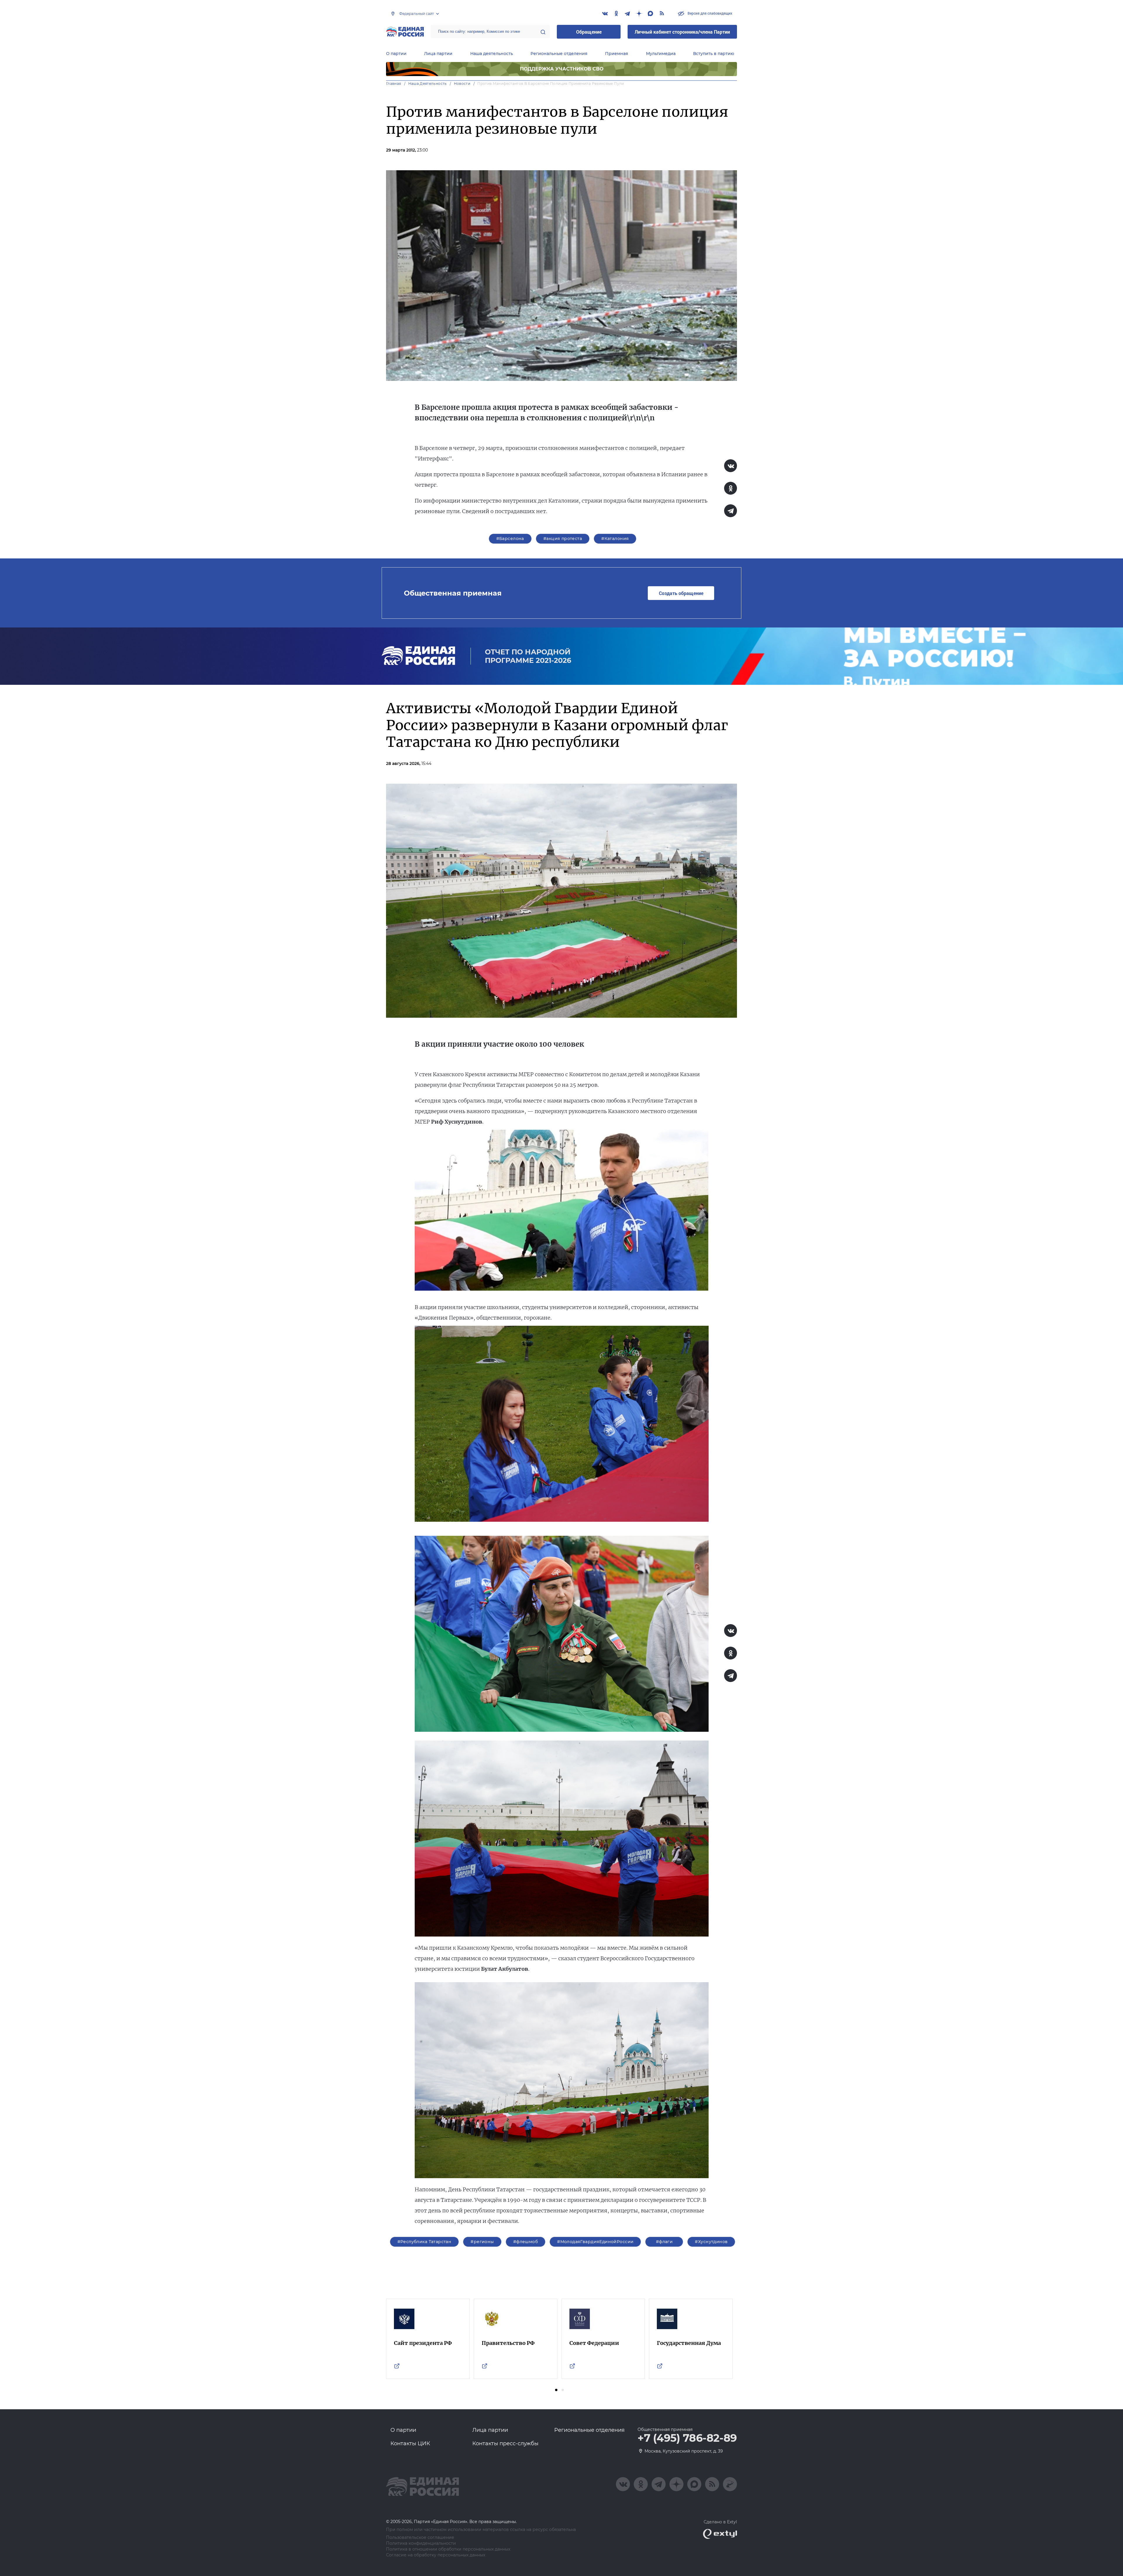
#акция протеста (563, 539)
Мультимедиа (661, 54)
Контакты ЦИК (410, 2443)
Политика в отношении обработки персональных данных (448, 2549)
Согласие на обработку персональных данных (436, 2555)
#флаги (664, 2242)
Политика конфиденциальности (421, 2543)
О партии (396, 54)
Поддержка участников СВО (562, 69)
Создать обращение (681, 593)
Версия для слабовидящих (709, 13)
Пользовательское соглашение (420, 2538)
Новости (462, 84)
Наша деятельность (492, 54)
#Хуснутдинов (711, 2242)
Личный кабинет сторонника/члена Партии (682, 32)
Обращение (589, 32)
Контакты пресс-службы (505, 2443)
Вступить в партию (714, 54)
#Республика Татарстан (424, 2242)
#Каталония (615, 539)
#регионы (482, 2242)
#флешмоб (526, 2242)
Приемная (617, 54)
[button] (556, 2390)
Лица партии (438, 54)
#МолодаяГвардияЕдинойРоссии (595, 2242)
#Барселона (510, 539)
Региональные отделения (559, 54)
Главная (394, 84)
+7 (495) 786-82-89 (687, 2438)
